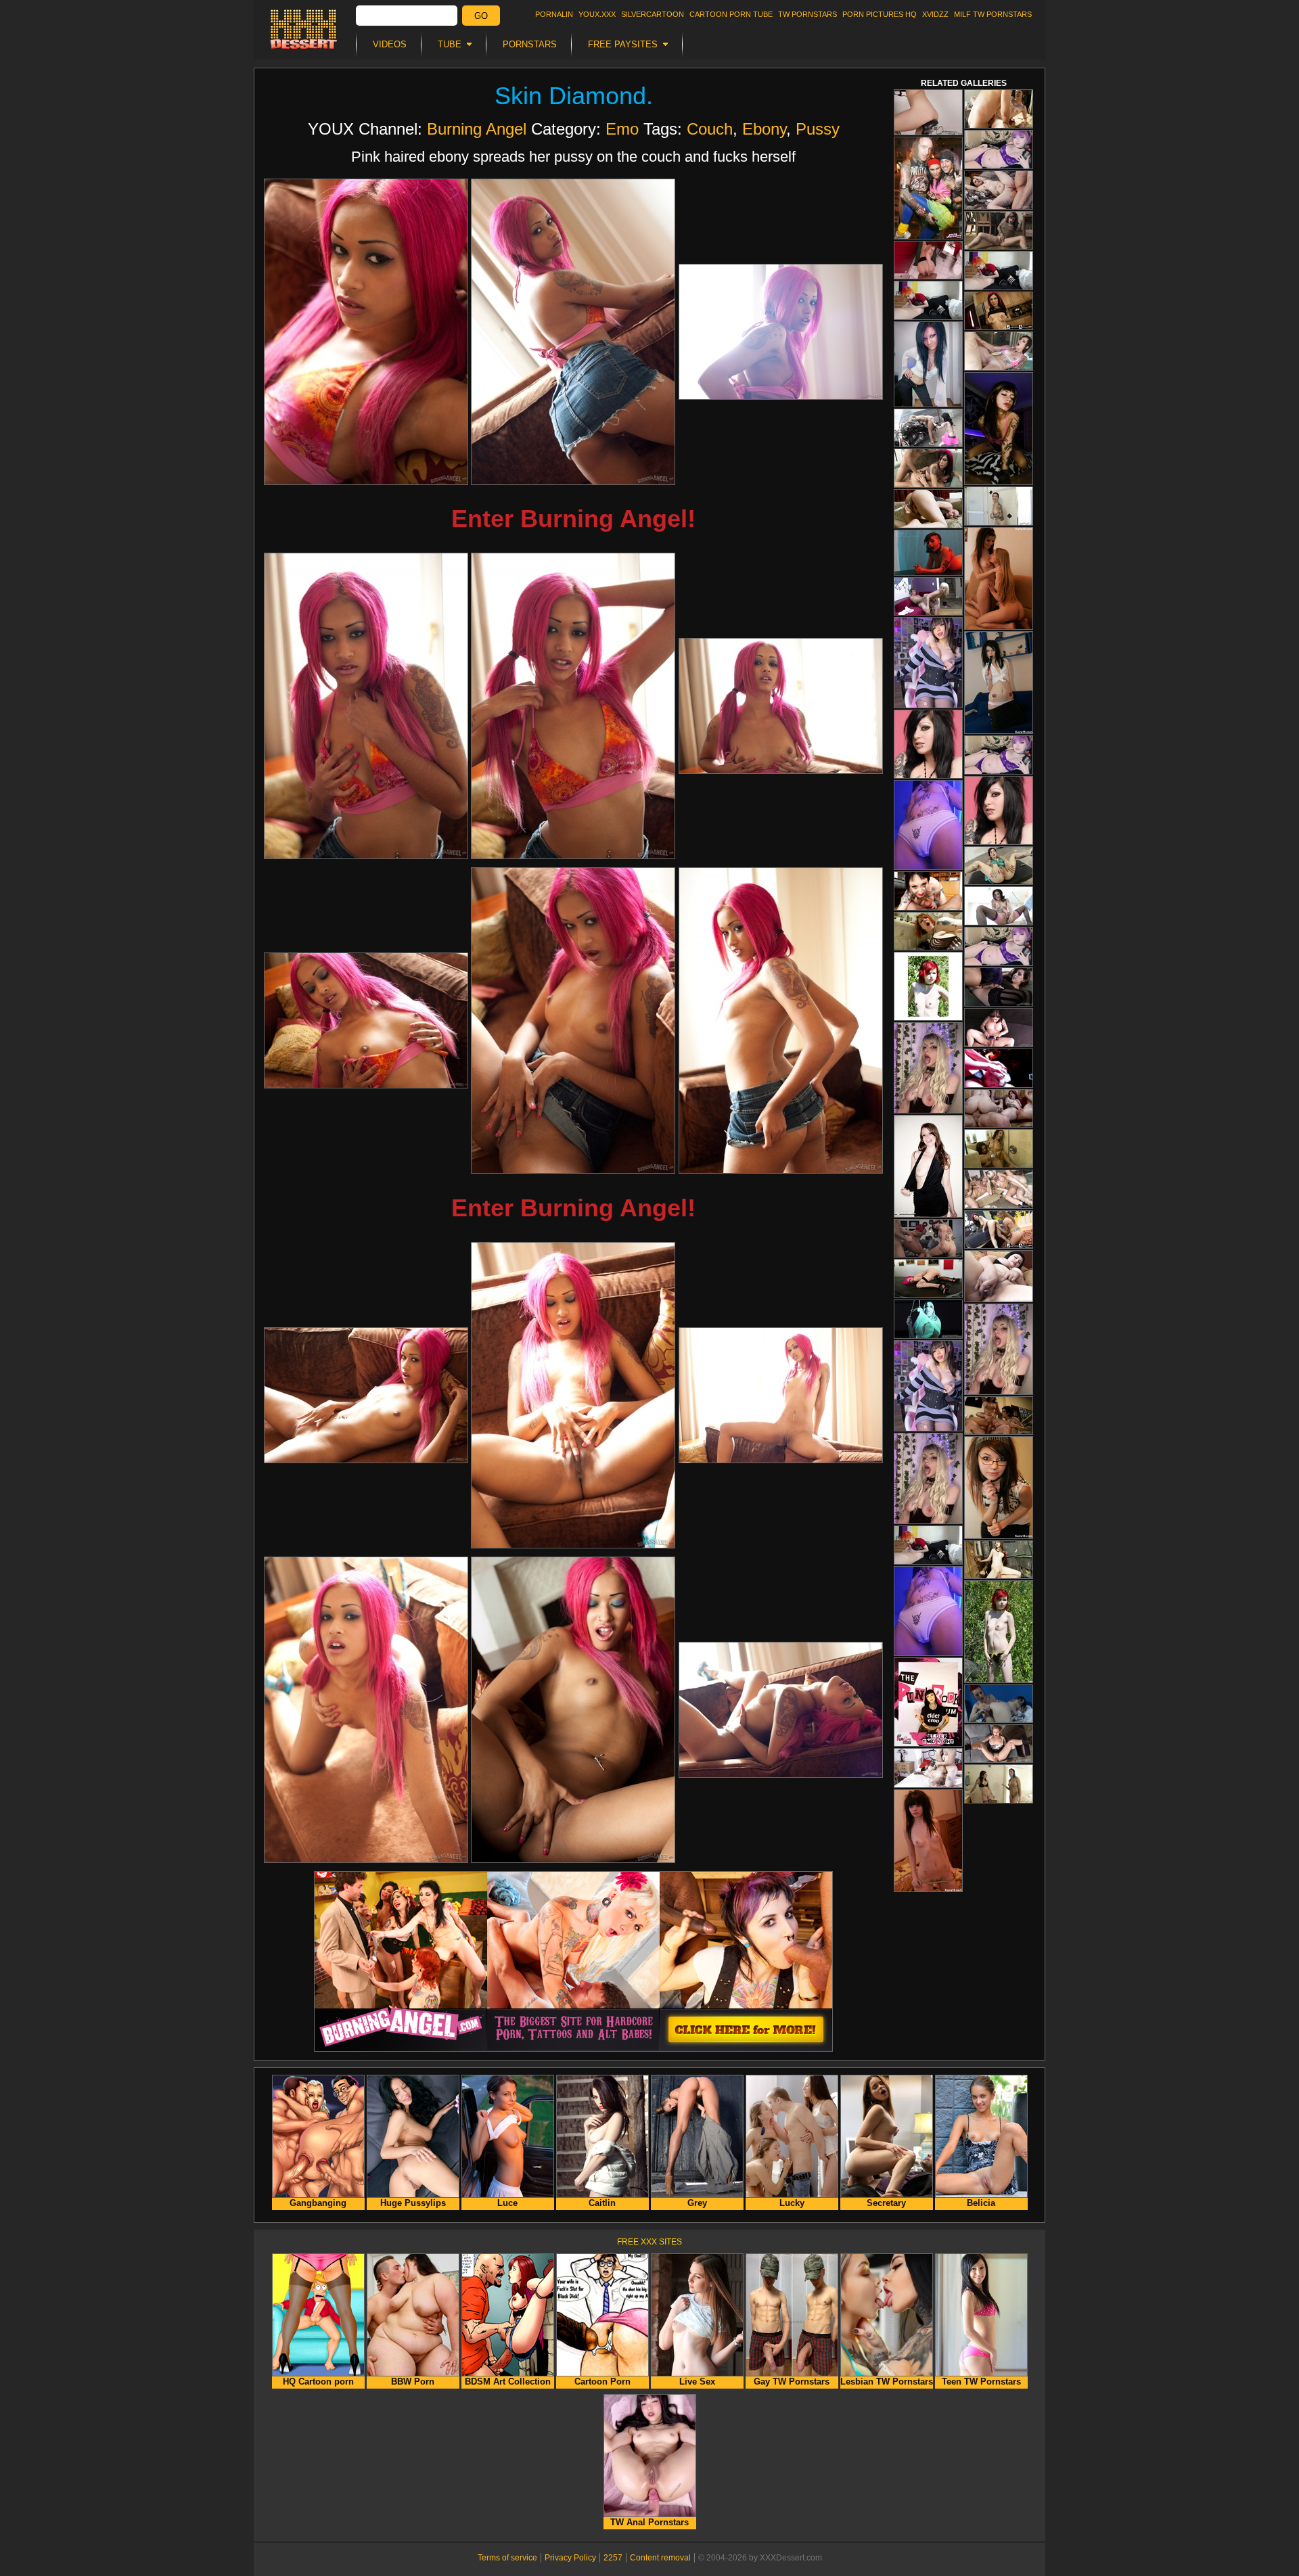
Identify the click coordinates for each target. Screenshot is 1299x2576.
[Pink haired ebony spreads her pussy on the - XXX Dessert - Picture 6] (781, 706)
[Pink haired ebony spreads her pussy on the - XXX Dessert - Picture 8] (573, 1020)
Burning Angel (477, 129)
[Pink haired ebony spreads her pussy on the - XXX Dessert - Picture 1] (366, 332)
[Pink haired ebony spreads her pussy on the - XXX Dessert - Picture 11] (573, 1395)
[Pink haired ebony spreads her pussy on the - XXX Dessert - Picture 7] (366, 1020)
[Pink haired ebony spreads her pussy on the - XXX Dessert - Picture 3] (781, 332)
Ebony (764, 129)
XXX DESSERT (304, 29)
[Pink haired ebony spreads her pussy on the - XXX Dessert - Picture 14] (573, 1710)
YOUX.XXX (597, 14)
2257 (613, 2558)
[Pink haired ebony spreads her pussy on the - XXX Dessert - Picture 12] (781, 1395)
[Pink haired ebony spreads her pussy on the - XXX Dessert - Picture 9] (781, 1020)
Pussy (818, 129)
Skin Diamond (570, 96)
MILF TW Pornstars (993, 14)
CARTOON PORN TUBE (731, 14)
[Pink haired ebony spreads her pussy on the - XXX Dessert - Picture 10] (366, 1395)
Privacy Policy (570, 2558)
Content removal (660, 2558)
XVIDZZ (935, 14)
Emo (622, 129)
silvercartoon (653, 14)
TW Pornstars (807, 14)
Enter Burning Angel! (573, 519)
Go (481, 16)
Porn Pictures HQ (880, 14)
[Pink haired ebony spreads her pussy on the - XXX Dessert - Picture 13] (366, 1710)
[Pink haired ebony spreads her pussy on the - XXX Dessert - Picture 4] (366, 706)
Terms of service (507, 2558)
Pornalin (554, 14)
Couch (710, 129)
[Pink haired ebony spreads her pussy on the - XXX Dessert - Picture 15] (781, 1710)
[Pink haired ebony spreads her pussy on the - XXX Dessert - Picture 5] (573, 706)
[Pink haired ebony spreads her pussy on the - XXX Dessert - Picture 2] (573, 332)
